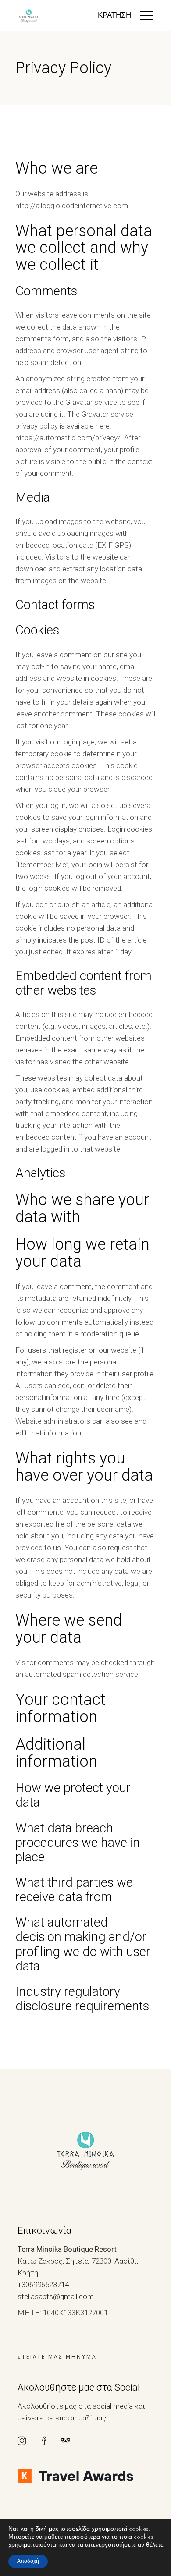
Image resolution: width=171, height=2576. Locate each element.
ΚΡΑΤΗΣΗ (114, 16)
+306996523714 (43, 2285)
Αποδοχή (28, 2562)
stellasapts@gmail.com (56, 2296)
